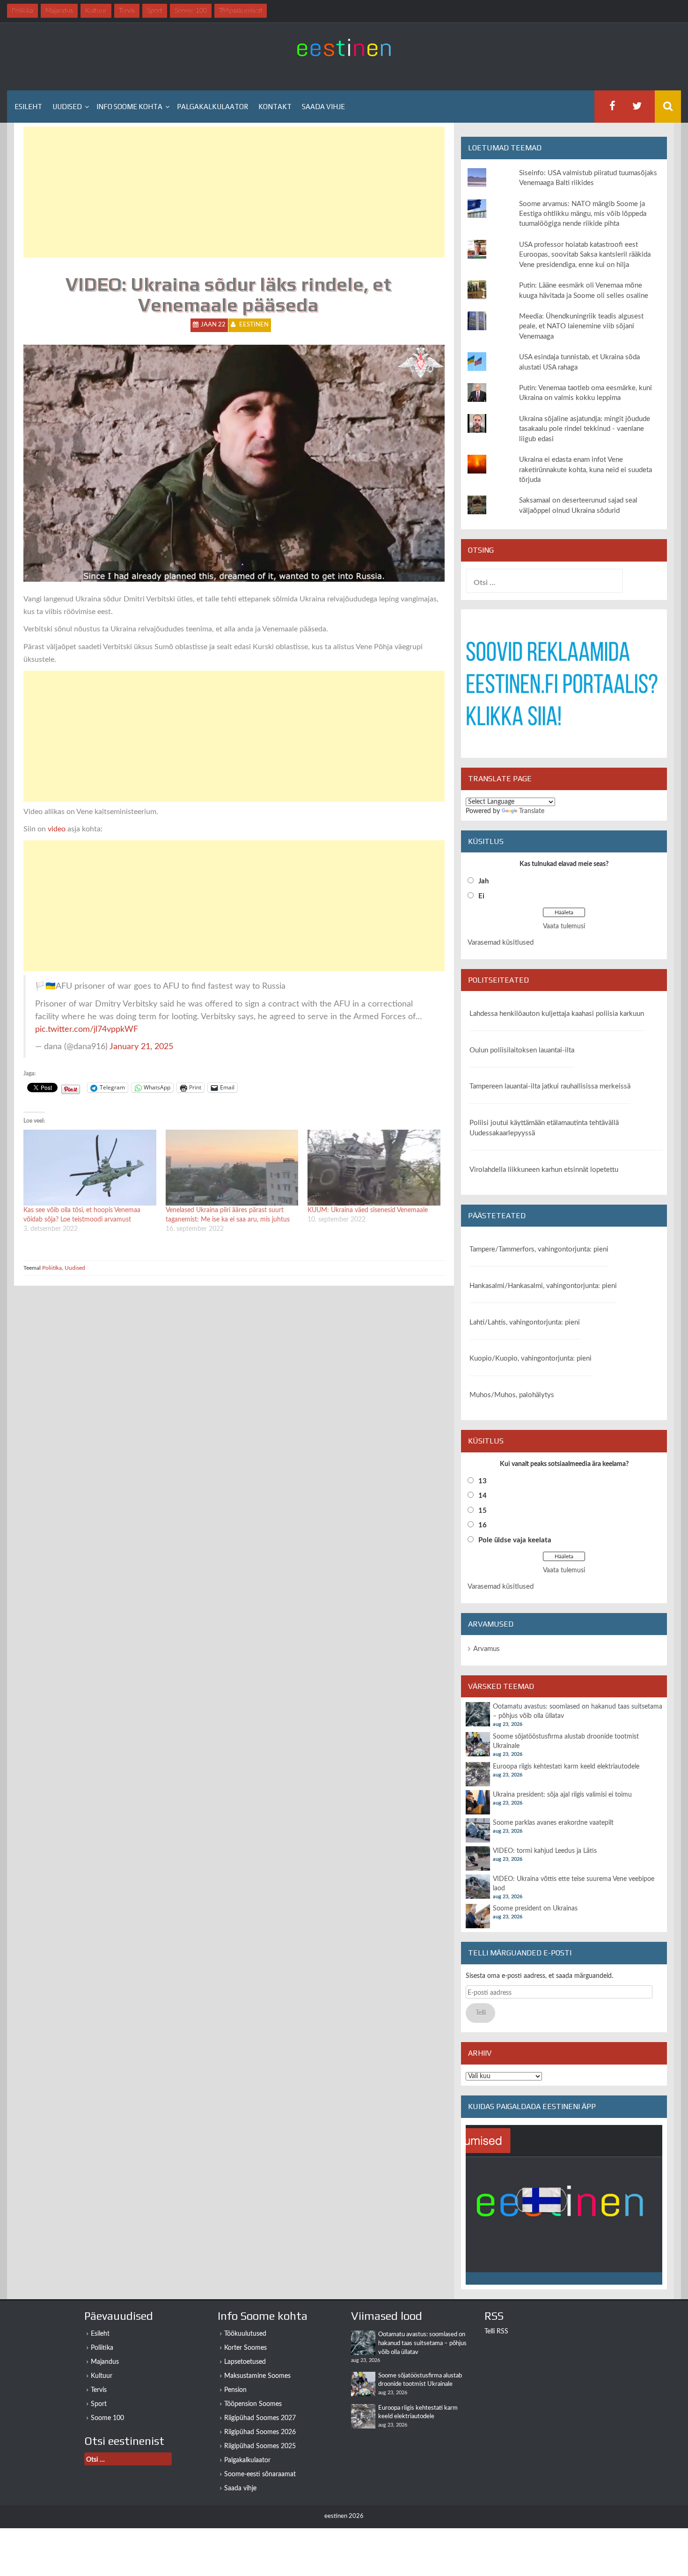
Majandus (105, 2362)
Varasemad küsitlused (501, 943)
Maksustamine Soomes (257, 2376)
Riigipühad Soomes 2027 (260, 2418)
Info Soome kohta (129, 107)
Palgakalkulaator (212, 107)
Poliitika (52, 1268)
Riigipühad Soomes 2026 (260, 2432)
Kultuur (102, 2376)
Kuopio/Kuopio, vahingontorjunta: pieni (531, 1358)
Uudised (67, 107)
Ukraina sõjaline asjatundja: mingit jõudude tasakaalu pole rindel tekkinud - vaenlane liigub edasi (585, 429)
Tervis (99, 2390)
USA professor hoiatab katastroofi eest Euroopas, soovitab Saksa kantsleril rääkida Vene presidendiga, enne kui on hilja (585, 255)
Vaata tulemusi (564, 926)
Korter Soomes (245, 2348)
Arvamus (487, 1649)
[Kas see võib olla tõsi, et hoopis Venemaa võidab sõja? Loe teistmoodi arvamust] (90, 1168)
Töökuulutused (245, 2334)
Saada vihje (323, 107)
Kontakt (275, 107)
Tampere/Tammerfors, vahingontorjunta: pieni (539, 1249)
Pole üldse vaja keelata (515, 1540)
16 (483, 1525)
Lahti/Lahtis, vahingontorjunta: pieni (525, 1322)
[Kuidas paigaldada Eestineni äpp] (564, 2205)
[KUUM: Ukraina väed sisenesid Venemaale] (374, 1168)
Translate (532, 811)
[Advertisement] (234, 192)
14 (483, 1496)
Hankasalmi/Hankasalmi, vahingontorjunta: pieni (543, 1286)
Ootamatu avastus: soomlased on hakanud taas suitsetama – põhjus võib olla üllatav (422, 2343)
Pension (235, 2390)
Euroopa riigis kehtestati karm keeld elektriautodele (566, 1767)
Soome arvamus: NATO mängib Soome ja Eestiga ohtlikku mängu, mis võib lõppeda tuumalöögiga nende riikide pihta (583, 214)
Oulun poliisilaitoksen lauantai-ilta (522, 1050)
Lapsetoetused (245, 2362)
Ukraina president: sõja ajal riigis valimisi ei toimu (562, 1795)
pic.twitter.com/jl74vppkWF (87, 1029)
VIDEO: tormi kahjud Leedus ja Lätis (545, 1851)
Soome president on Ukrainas (535, 1909)
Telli (481, 2013)
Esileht (28, 107)
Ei (481, 896)
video (57, 829)
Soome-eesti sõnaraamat (260, 2474)
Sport (99, 2404)
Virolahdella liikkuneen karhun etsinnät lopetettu (544, 1170)
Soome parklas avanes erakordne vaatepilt (553, 1823)
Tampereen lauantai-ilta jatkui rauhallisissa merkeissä (550, 1086)
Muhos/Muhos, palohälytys (512, 1395)
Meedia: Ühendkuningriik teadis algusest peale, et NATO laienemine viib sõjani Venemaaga (581, 326)
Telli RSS (496, 2332)
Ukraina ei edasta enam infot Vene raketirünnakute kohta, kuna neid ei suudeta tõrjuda (586, 470)
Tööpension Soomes (253, 2404)
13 (483, 1481)
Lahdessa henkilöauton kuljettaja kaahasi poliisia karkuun (557, 1014)
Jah (483, 881)
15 (483, 1511)
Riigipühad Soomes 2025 (260, 2446)
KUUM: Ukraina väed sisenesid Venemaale (368, 1210)
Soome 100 (107, 2418)
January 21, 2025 (141, 1047)
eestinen (254, 325)
